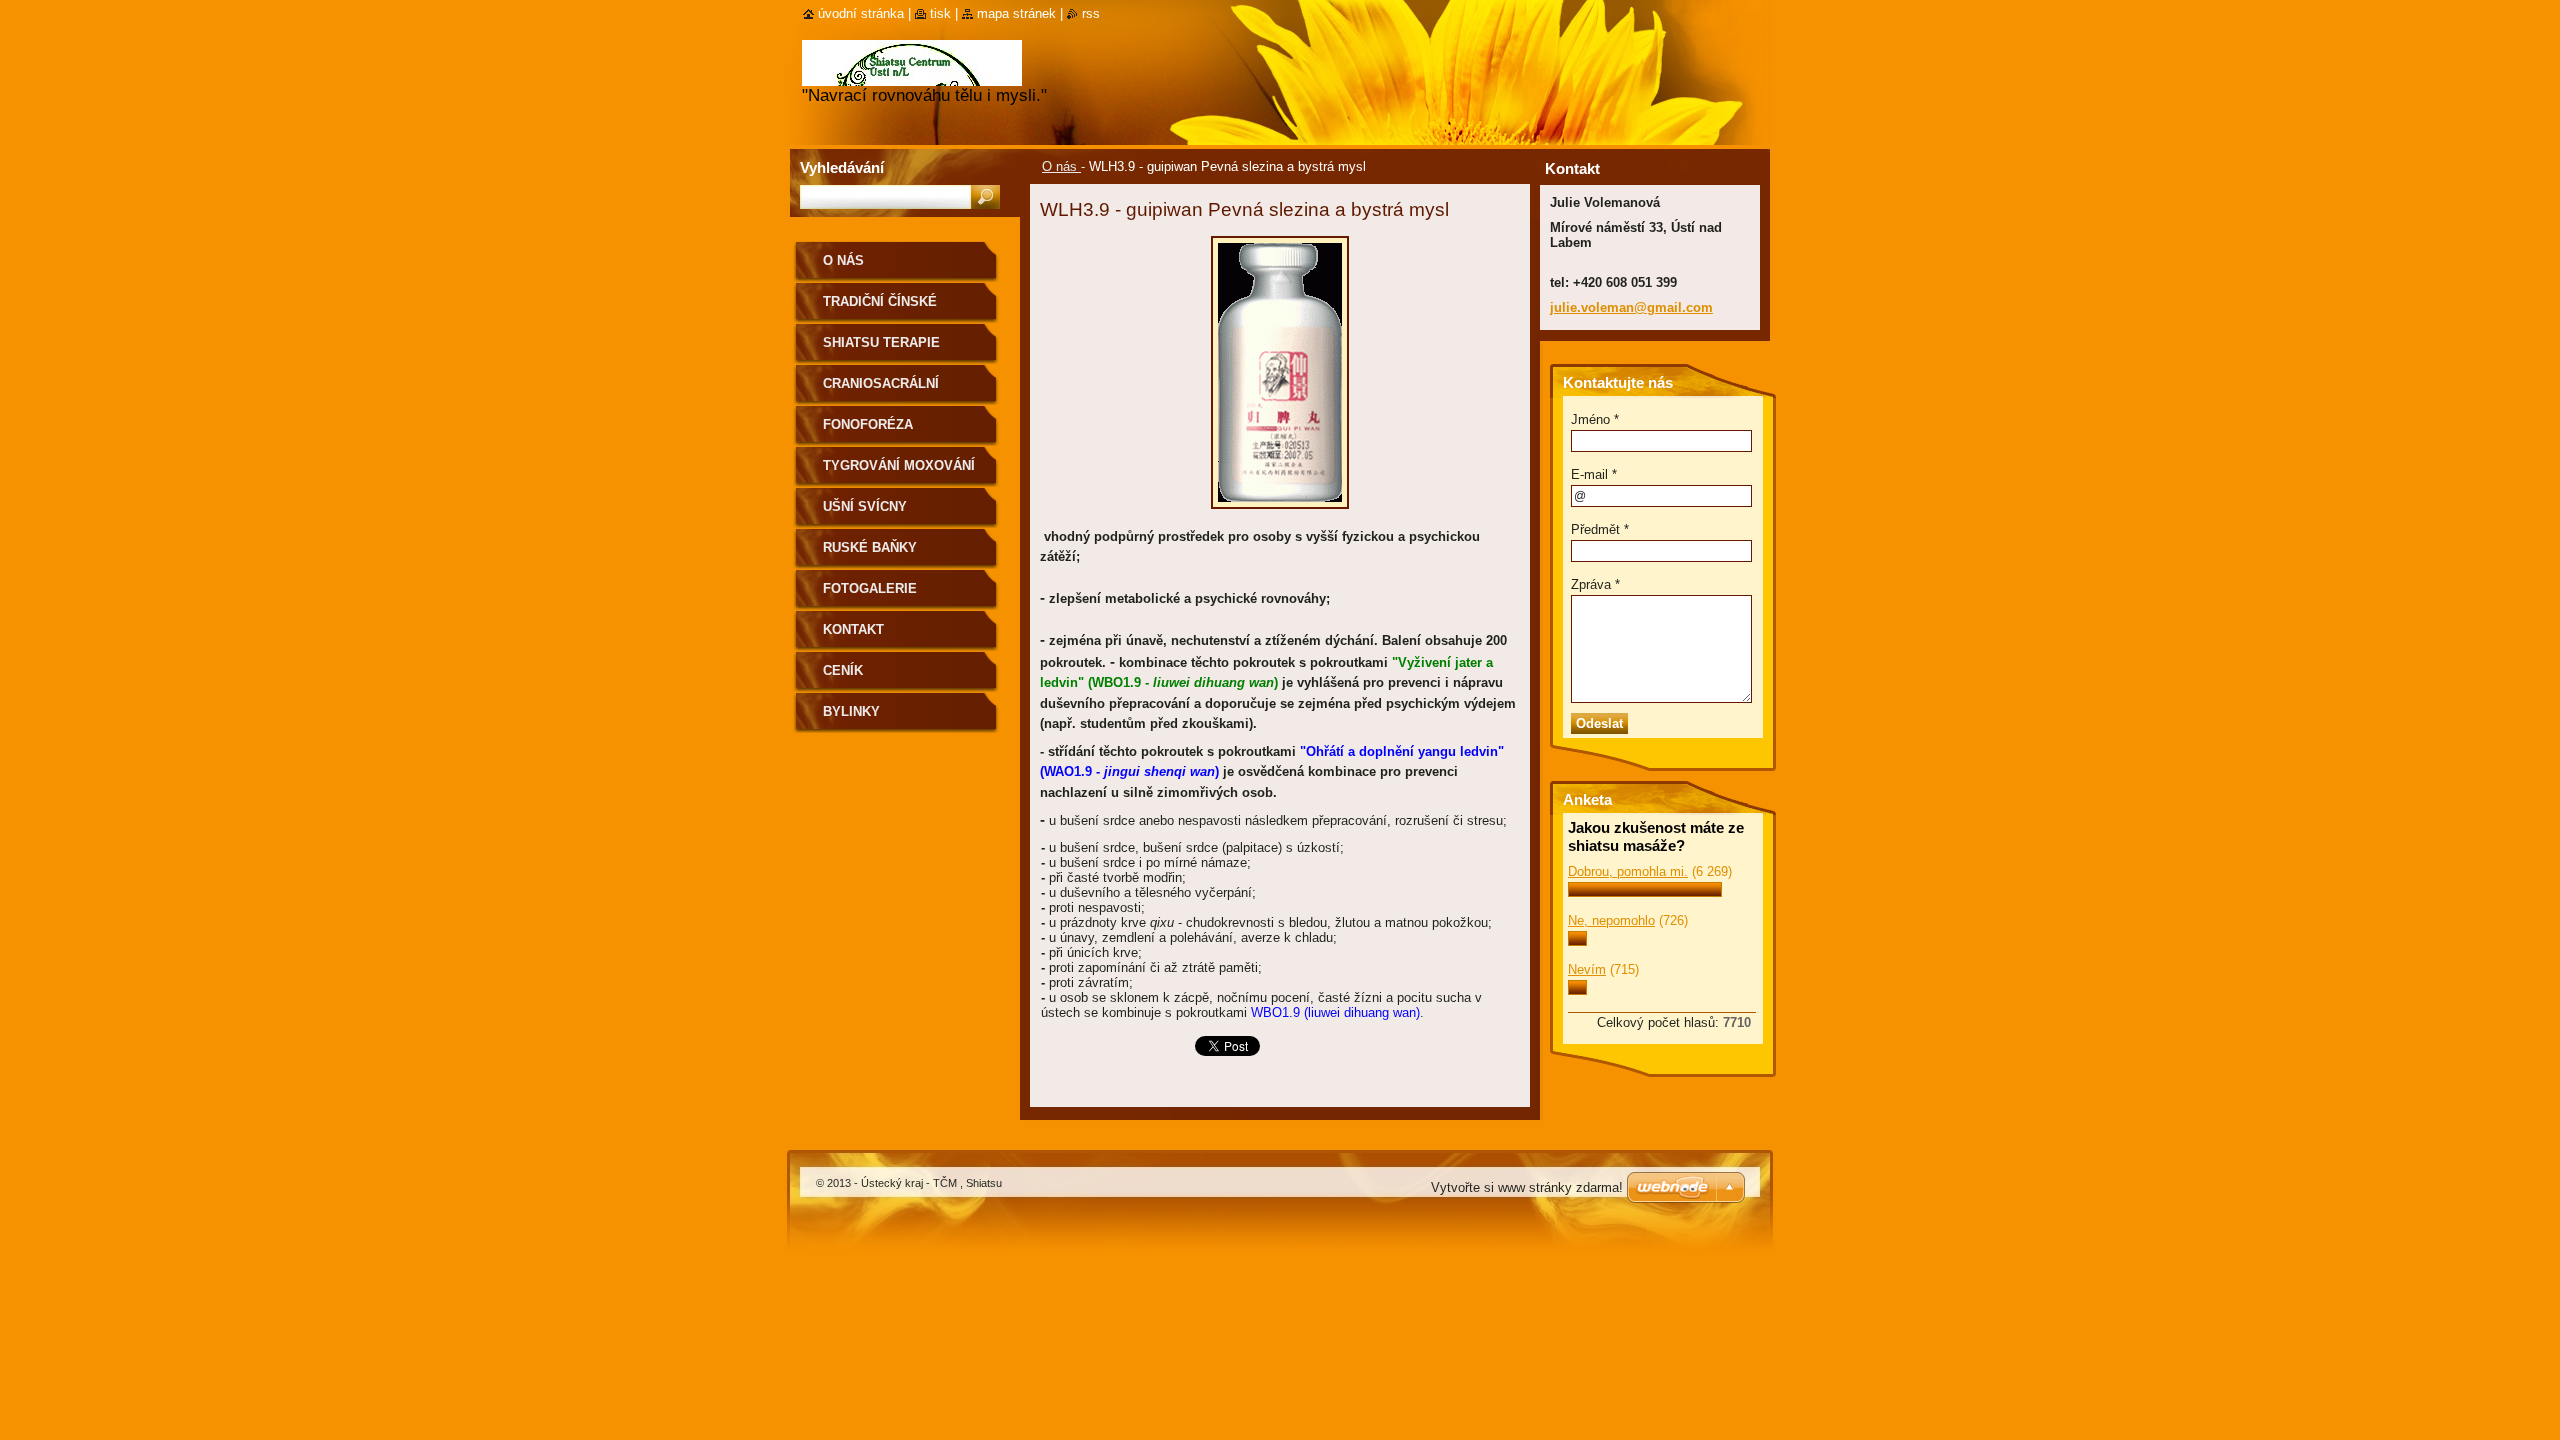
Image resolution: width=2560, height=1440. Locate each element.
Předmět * (1600, 529)
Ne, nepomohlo (1611, 920)
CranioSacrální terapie (881, 390)
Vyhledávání (842, 167)
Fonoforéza (868, 424)
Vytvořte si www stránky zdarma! (1527, 1187)
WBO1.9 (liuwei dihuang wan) (1335, 1012)
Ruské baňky (870, 547)
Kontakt (853, 629)
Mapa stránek (1016, 13)
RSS (1091, 13)
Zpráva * (1595, 584)
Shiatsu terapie (881, 342)
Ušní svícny (865, 506)
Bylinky (851, 711)
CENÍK (843, 670)
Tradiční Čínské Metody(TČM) (880, 308)
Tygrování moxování (899, 465)
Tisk (940, 13)
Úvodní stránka (861, 13)
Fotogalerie (870, 588)
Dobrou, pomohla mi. (1628, 871)
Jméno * (1595, 419)
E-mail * (1594, 474)
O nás (1061, 166)
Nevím (1587, 969)
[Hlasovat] (1645, 892)
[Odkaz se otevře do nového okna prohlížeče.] (1280, 514)
